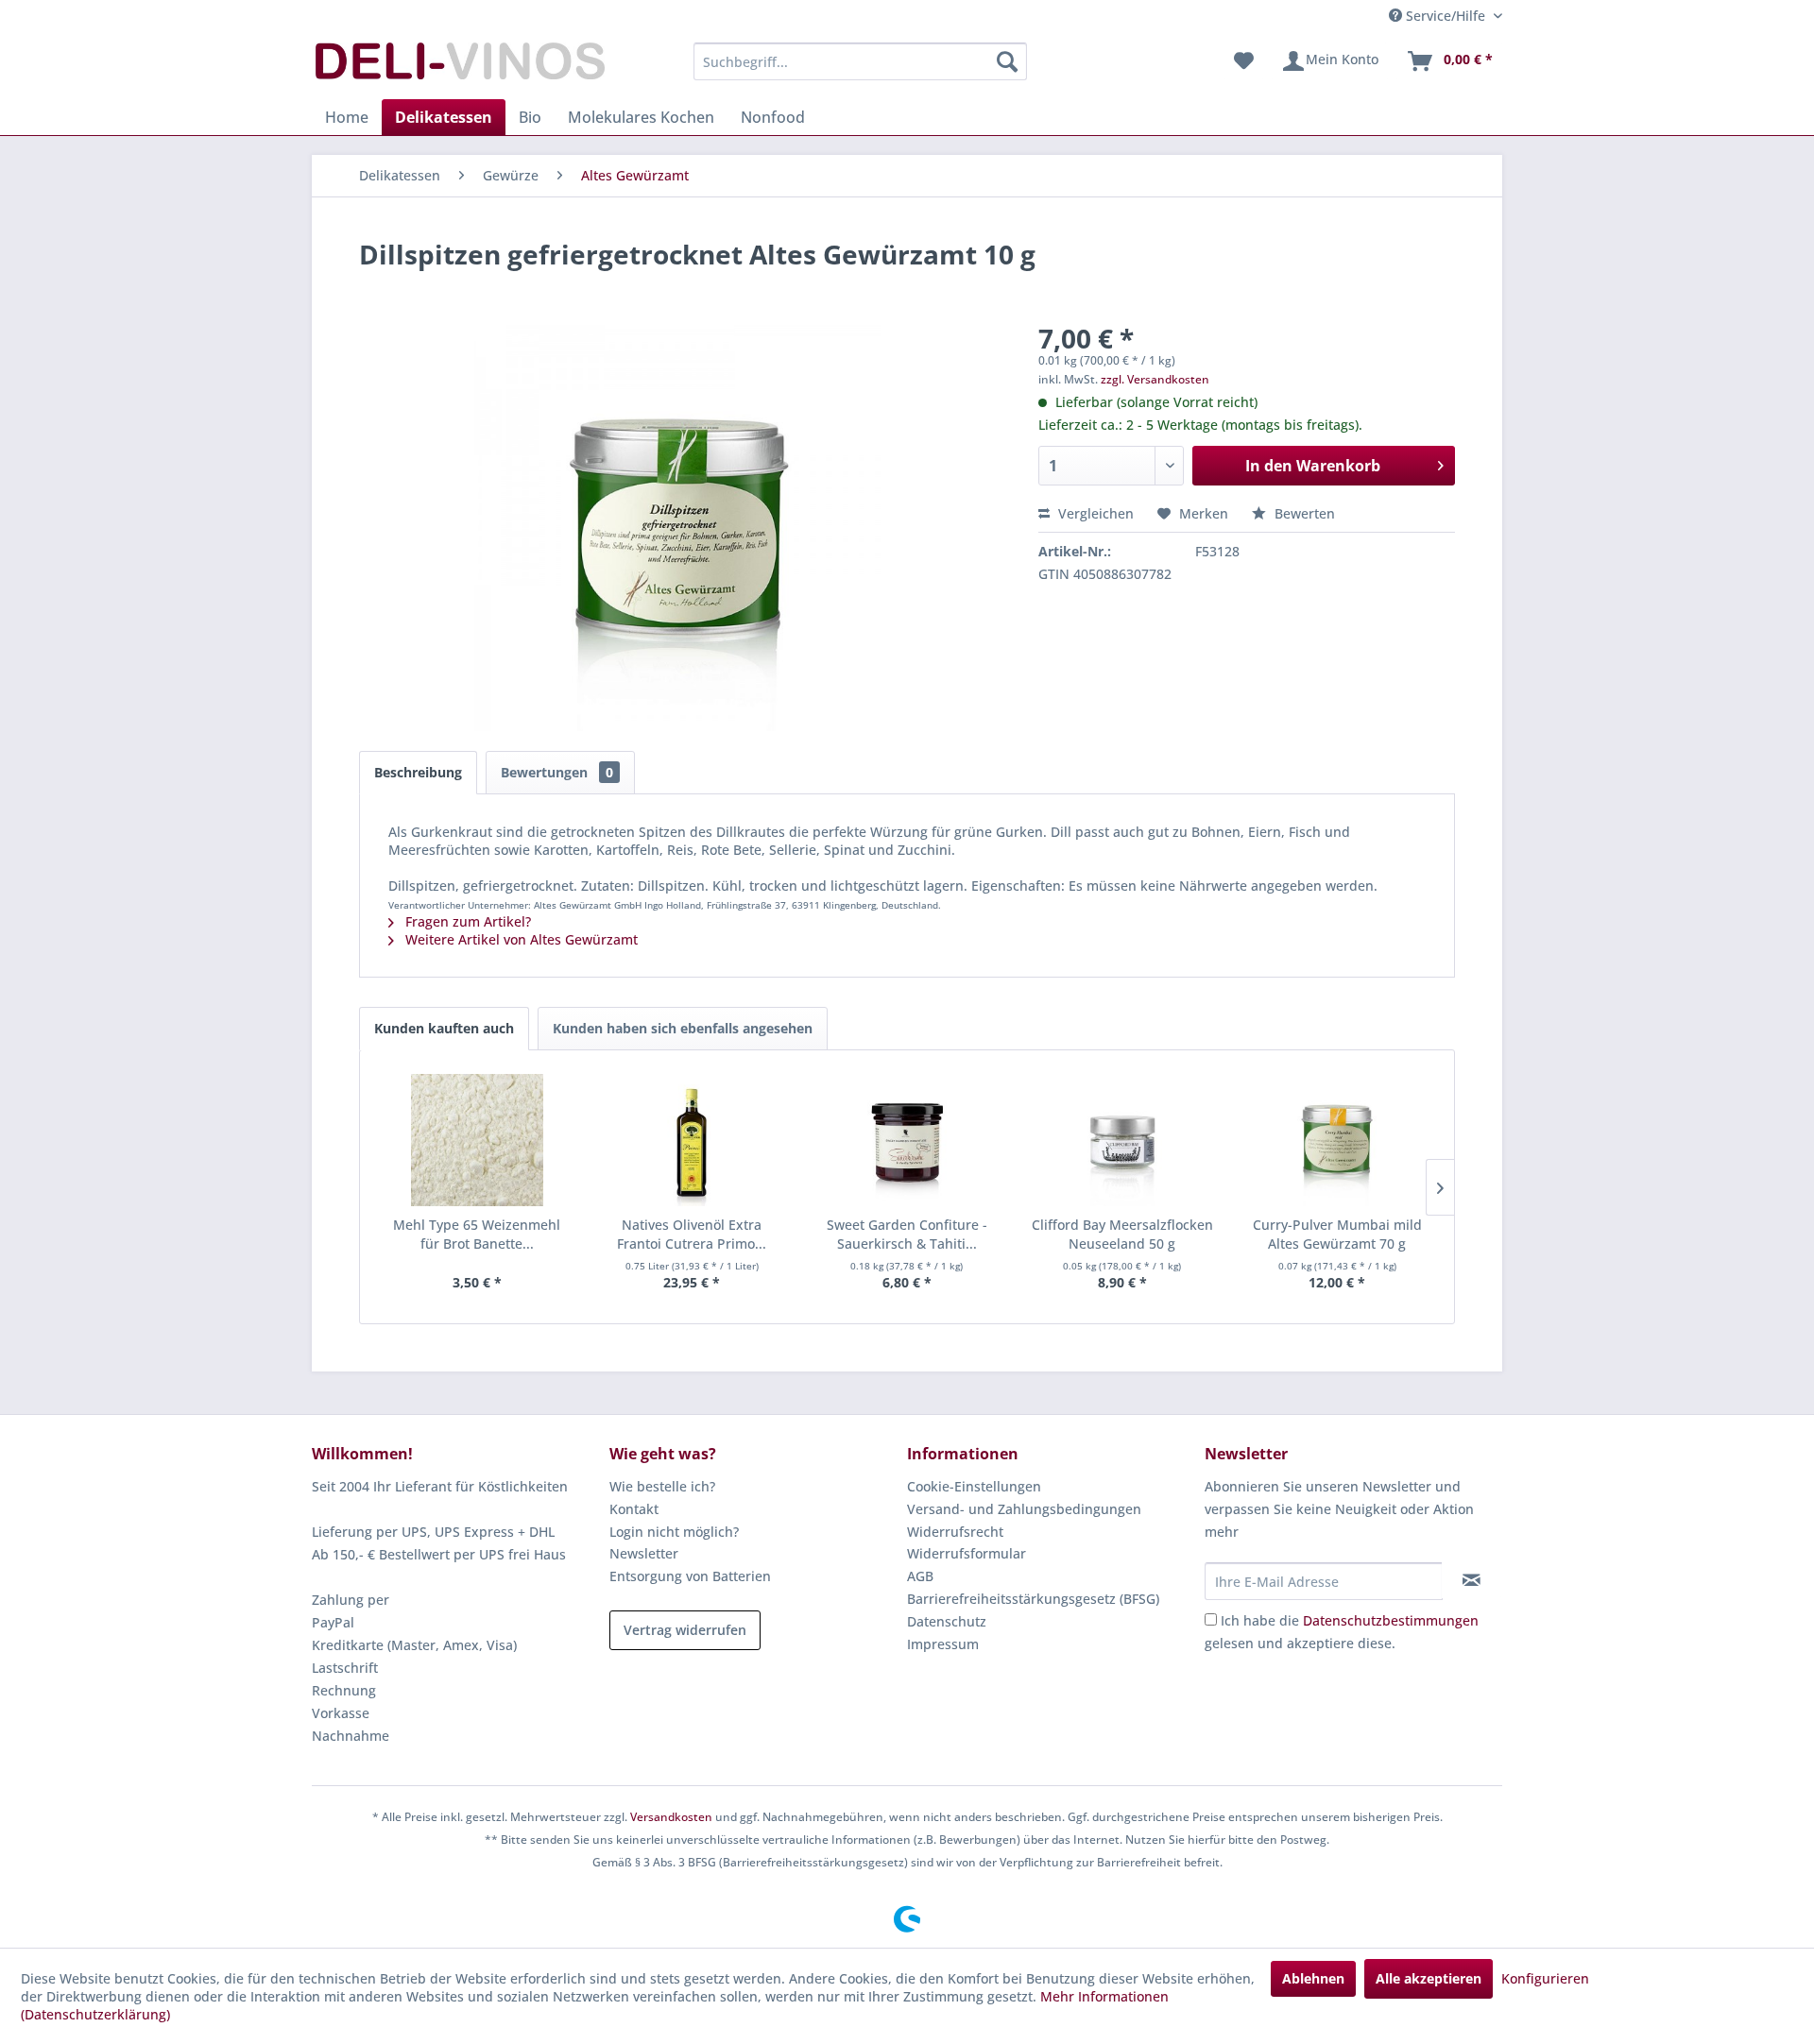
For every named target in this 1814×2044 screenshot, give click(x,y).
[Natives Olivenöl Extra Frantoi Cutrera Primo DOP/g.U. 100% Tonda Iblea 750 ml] (693, 1140)
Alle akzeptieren (1429, 1978)
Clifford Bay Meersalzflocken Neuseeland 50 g (1122, 1234)
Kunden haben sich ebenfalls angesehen (683, 1028)
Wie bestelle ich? (662, 1486)
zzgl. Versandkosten (1155, 379)
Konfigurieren (1545, 1978)
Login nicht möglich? (674, 1532)
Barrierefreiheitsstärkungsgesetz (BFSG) (1033, 1599)
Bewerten (1303, 513)
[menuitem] (860, 61)
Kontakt (634, 1509)
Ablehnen (1313, 1978)
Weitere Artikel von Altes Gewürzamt (520, 939)
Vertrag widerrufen (685, 1630)
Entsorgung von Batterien (690, 1576)
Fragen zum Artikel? (466, 921)
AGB (920, 1576)
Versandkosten (671, 1817)
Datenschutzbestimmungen (1391, 1620)
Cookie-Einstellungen (974, 1486)
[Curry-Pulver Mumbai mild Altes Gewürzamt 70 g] (1337, 1140)
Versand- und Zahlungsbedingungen (1024, 1509)
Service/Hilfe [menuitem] (1446, 16)
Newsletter (644, 1553)
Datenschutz (947, 1621)
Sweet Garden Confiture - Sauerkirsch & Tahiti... (907, 1234)
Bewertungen (557, 772)
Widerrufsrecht (955, 1532)
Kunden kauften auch (444, 1028)
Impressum (943, 1644)
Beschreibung (418, 772)
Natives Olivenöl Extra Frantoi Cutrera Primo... (692, 1234)
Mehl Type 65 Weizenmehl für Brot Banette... (477, 1234)
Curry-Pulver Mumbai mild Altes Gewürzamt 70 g (1337, 1234)
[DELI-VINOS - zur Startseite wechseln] (458, 66)
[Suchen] (1007, 61)
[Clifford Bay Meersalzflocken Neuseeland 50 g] (1122, 1140)
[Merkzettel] (1244, 61)
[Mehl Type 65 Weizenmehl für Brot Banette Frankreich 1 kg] (477, 1140)
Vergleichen (1094, 513)
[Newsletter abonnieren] (1472, 1580)
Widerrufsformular (967, 1553)
